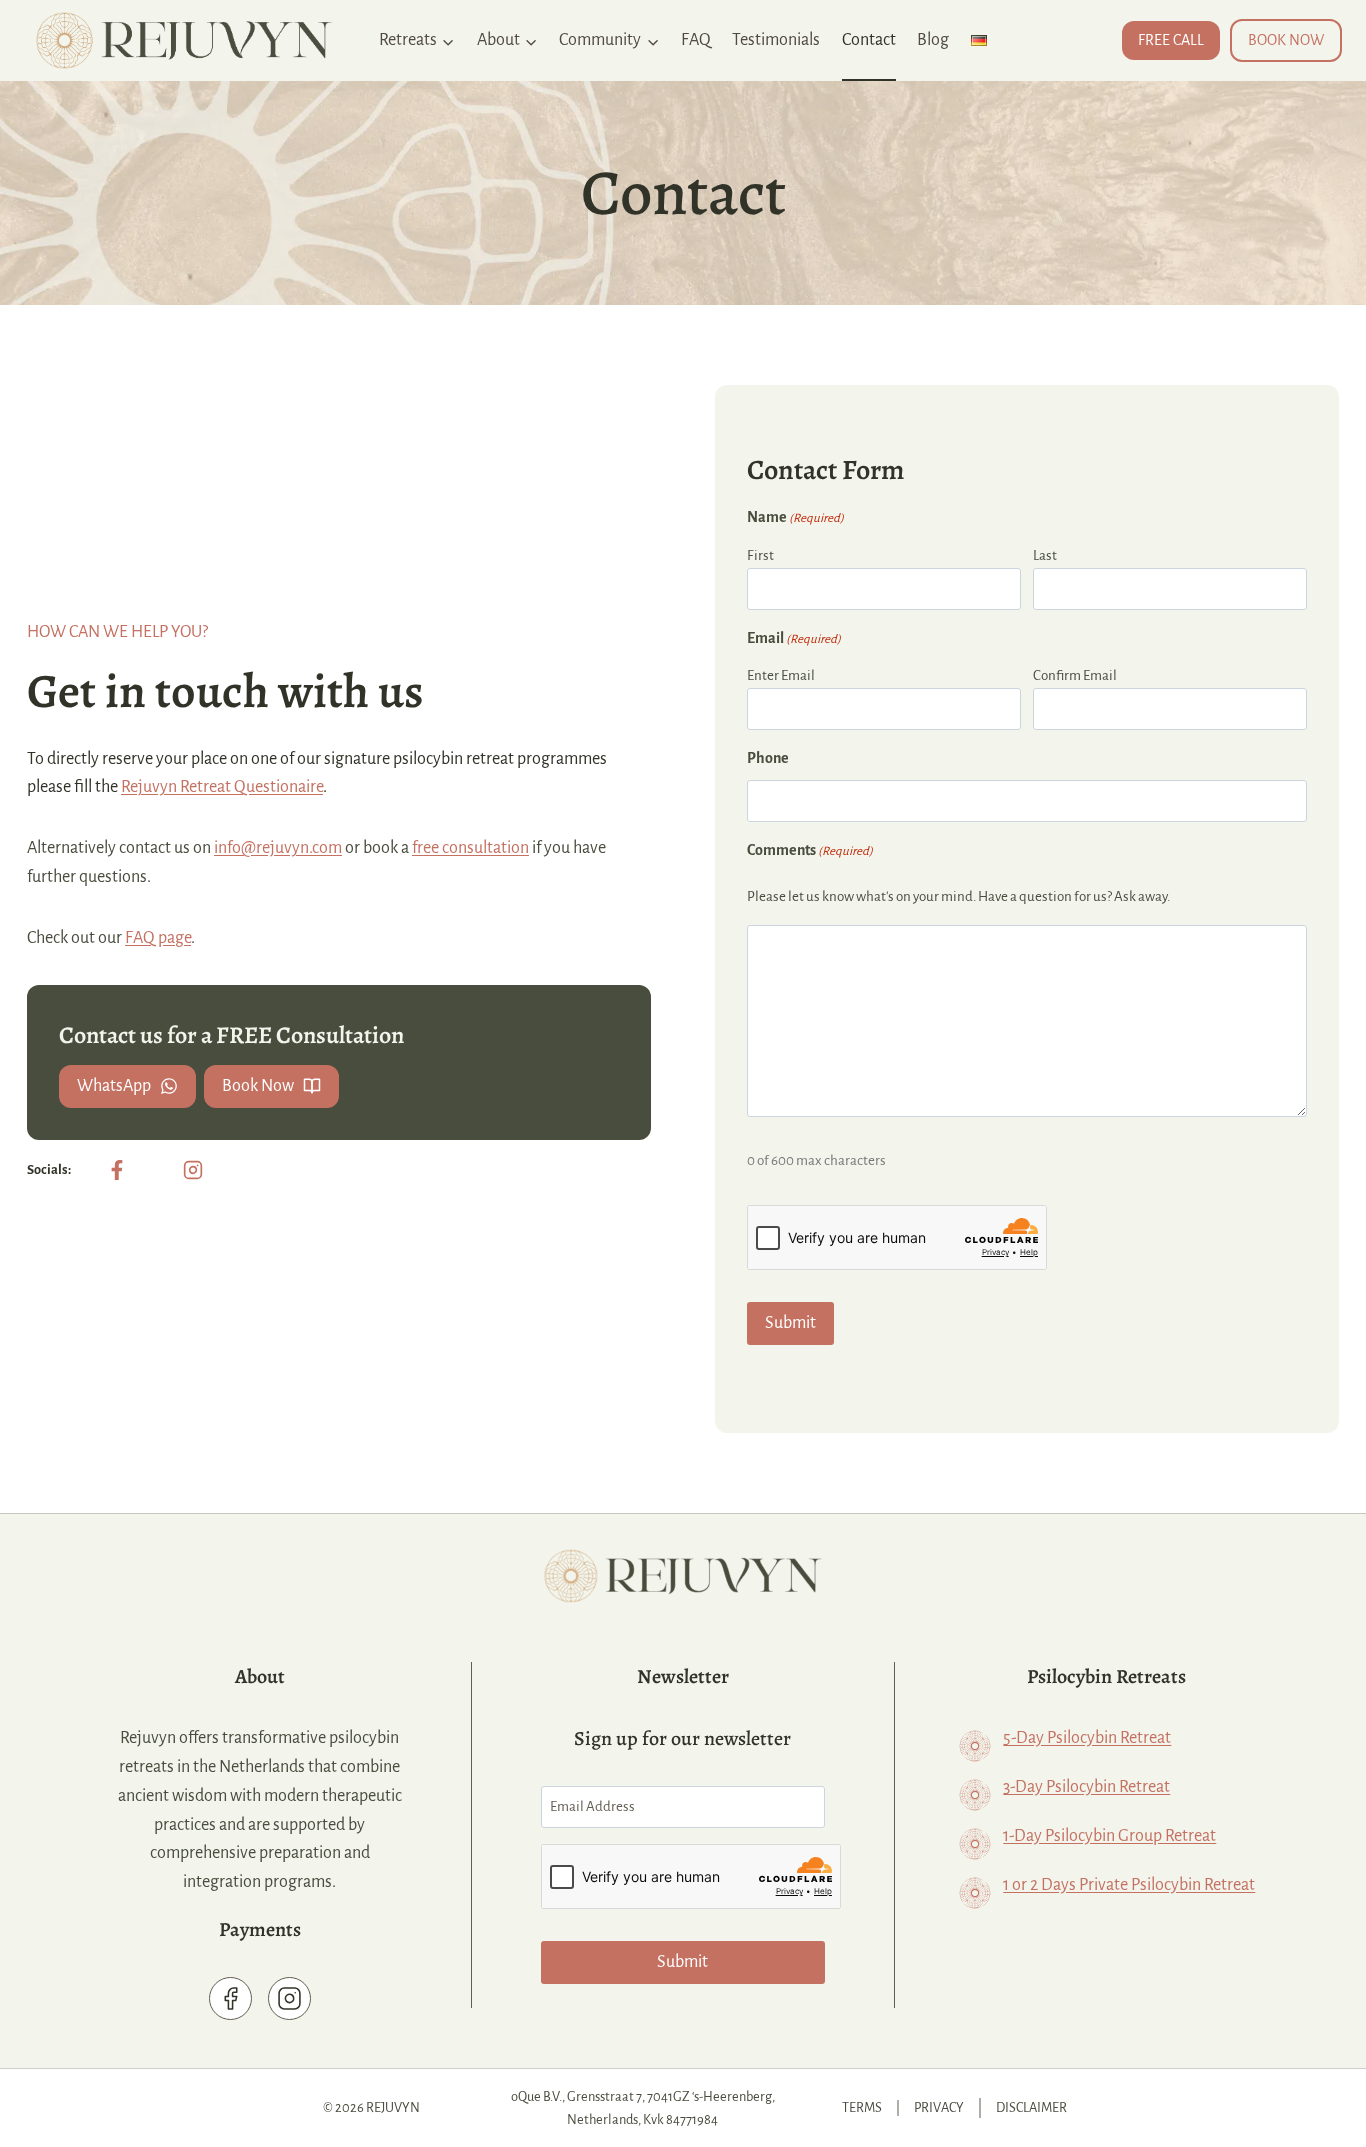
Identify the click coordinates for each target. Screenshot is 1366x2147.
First (760, 555)
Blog (933, 40)
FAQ (696, 40)
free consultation (470, 848)
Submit (790, 1323)
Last (1045, 555)
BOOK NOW (1286, 40)
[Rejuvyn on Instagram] (193, 1170)
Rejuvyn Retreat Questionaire (222, 787)
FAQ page (158, 938)
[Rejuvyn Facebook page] (230, 1998)
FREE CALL (1171, 40)
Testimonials (776, 40)
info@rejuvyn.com (278, 848)
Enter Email (781, 675)
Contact (869, 40)
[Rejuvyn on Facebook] (117, 1170)
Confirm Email (1075, 675)
